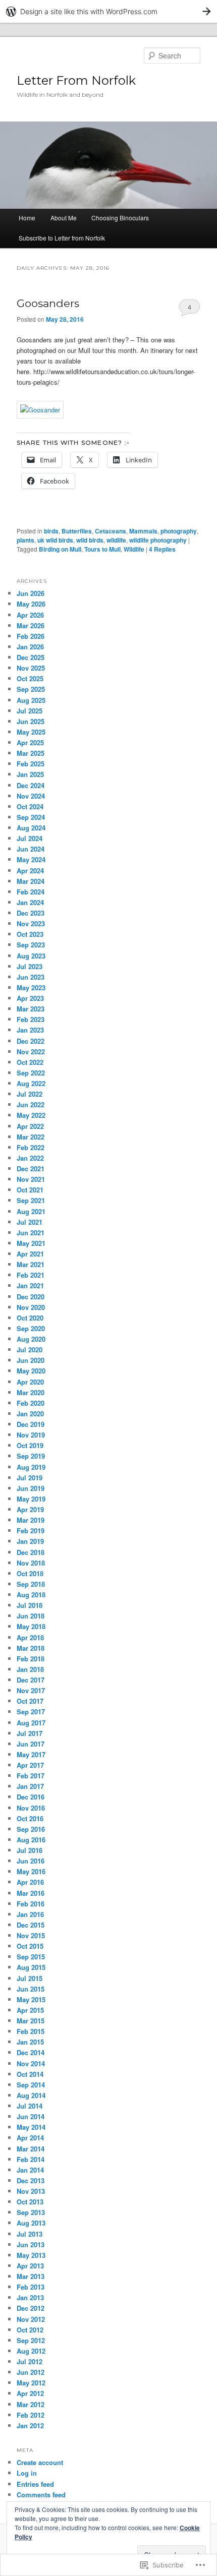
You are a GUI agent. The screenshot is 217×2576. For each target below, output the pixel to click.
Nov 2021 (31, 1179)
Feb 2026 (31, 636)
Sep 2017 (31, 1712)
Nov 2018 (31, 1563)
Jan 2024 (30, 902)
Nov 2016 (31, 1808)
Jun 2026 (31, 593)
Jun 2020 (31, 1360)
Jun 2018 (31, 1616)
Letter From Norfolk (76, 80)
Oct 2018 (30, 1573)
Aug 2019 (31, 1467)
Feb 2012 (31, 2415)
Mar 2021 (31, 1264)
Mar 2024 (31, 881)
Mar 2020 (31, 1392)
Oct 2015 (30, 1946)
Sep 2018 (31, 1584)
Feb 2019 (31, 1531)
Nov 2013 (31, 2191)
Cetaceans (111, 531)
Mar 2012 (31, 2404)
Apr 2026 (30, 615)
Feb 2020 (31, 1403)
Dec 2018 (31, 1552)
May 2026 (31, 604)
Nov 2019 (31, 1435)
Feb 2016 (31, 1904)
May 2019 (31, 1499)
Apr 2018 (30, 1637)
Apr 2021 (30, 1254)
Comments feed (41, 2495)
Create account (40, 2462)
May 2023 (31, 987)
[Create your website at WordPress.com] (108, 11)
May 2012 (31, 2383)
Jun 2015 (31, 1989)
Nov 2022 (31, 1052)
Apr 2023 (30, 998)
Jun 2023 (31, 977)
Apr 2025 (30, 742)
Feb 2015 (31, 2031)
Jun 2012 (31, 2372)
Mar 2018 (31, 1648)
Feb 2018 (31, 1659)
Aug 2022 (31, 1083)
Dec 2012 (31, 2308)
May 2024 (31, 859)
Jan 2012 (30, 2425)
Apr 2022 (30, 1126)
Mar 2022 (31, 1137)
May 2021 (31, 1243)
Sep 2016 (31, 1829)
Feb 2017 (31, 1776)
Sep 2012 (31, 2340)
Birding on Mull (60, 549)
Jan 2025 (30, 774)
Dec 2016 (31, 1797)
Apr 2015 (30, 2010)
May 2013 (31, 2255)
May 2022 (31, 1115)
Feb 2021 (31, 1275)
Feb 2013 (31, 2287)
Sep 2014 (31, 2085)
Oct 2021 (30, 1190)
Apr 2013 (30, 2266)
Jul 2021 (30, 1222)
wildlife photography (158, 540)
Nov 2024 (31, 796)
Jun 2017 (31, 1744)
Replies (162, 549)
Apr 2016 (30, 1882)
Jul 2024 (30, 838)
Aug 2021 (31, 1211)
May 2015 (31, 1999)
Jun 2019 (31, 1488)
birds (51, 531)
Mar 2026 (31, 625)
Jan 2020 (30, 1414)
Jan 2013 (30, 2297)
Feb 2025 (31, 764)
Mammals (143, 531)
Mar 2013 (31, 2276)
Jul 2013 (30, 2234)
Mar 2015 (31, 2021)
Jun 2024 (31, 849)
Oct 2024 (30, 806)
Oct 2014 (30, 2074)
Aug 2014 (31, 2095)
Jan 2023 (30, 1030)
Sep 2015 (31, 1957)
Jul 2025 (30, 711)
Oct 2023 (30, 934)
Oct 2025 (30, 678)
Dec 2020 (31, 1297)
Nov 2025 (31, 668)
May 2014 (31, 2127)
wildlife (116, 540)
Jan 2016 (30, 1914)
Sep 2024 (31, 817)
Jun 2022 (31, 1104)
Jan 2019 (30, 1541)
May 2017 (31, 1754)
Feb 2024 (31, 892)
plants (25, 540)
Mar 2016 (31, 1893)
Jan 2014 (30, 2170)
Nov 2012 (31, 2319)
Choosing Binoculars (120, 218)
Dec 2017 (31, 1680)
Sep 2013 (31, 2212)
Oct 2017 (30, 1701)
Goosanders (48, 303)
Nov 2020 (31, 1307)
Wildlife (134, 549)
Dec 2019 (31, 1424)
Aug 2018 (31, 1595)
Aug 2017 (31, 1723)
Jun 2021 (31, 1233)
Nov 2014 (31, 2063)
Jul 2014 (30, 2106)
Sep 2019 (31, 1456)
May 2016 (31, 1871)
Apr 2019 (30, 1509)
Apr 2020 (30, 1382)
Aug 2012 (31, 2351)
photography (179, 531)
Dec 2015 (31, 1925)
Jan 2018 (30, 1669)
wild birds (90, 540)
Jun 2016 (31, 1861)
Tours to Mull (102, 549)
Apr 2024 (30, 871)
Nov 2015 (31, 1935)
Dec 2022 (31, 1041)
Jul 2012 (30, 2361)
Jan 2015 (30, 2042)
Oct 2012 (30, 2330)
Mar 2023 (31, 1009)
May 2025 (31, 732)
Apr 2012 (30, 2393)
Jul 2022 (30, 1094)
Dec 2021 (31, 1169)
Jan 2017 (30, 1786)
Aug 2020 (31, 1339)
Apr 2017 (30, 1765)
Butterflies (77, 531)
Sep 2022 (31, 1073)
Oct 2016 (30, 1818)
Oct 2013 (30, 2202)
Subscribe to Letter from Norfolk (62, 238)
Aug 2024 (31, 828)
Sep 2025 (31, 689)
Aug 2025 (31, 700)
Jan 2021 (30, 1285)
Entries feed (35, 2484)
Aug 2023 (31, 956)
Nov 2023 (31, 923)
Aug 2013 (31, 2223)
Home (27, 218)
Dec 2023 (31, 913)
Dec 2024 (31, 785)
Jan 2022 (30, 1158)
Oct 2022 (30, 1062)
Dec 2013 (31, 2180)
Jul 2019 (30, 1478)
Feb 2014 (31, 2159)
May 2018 (31, 1626)
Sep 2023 (31, 945)
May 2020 (31, 1371)
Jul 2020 (30, 1350)
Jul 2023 (30, 966)
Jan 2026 (30, 647)
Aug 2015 (31, 1967)
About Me (64, 218)
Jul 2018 (30, 1605)
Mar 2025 (31, 753)
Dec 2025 (31, 657)
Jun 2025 (31, 721)
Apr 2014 (30, 2138)
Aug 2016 (31, 1840)
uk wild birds (55, 540)
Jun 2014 (31, 2116)
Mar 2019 (31, 1520)
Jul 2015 (30, 1978)
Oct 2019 (30, 1445)
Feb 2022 (31, 1147)
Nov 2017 (31, 1690)
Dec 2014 (31, 2052)
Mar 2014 (31, 2149)
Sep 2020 (31, 1328)
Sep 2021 (31, 1200)
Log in (27, 2473)
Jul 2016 (30, 1850)
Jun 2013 (31, 2244)
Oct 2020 (30, 1318)
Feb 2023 (31, 1019)
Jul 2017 (30, 1733)
